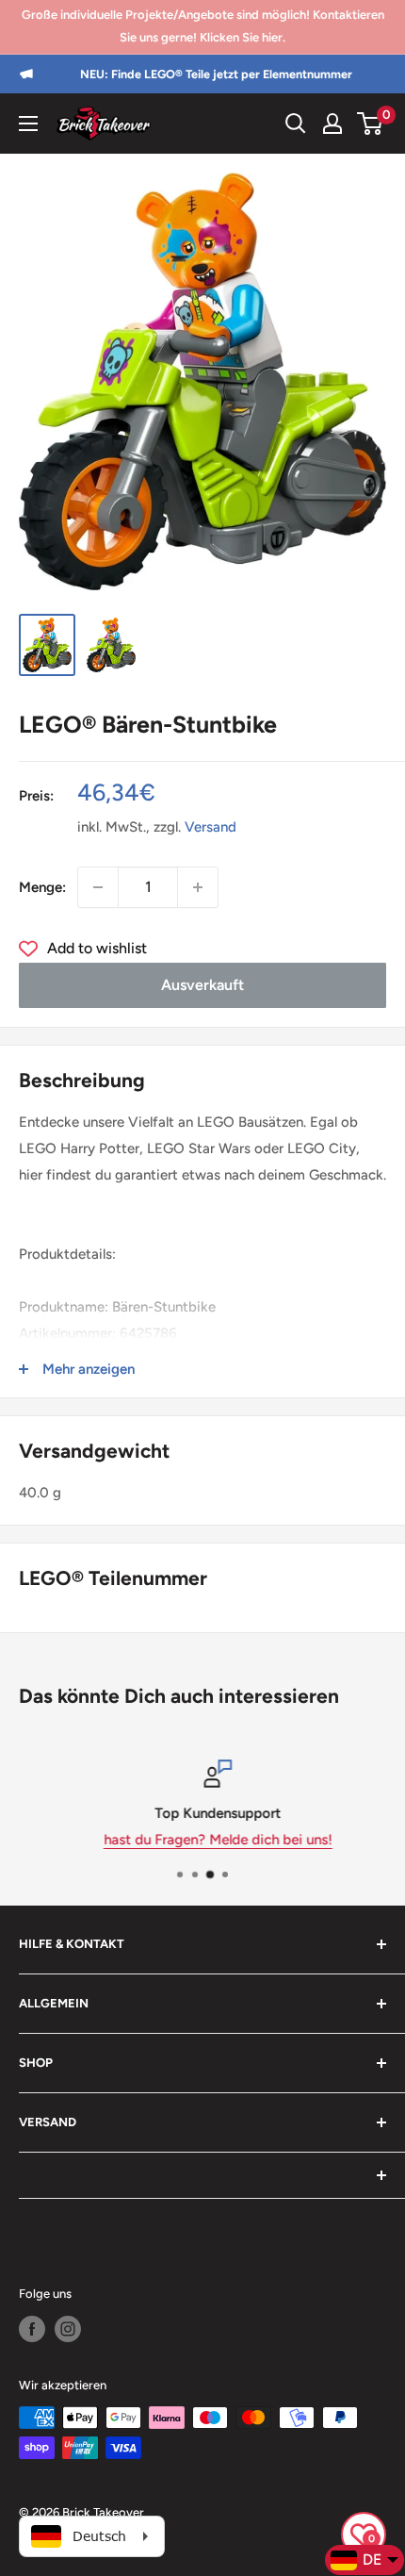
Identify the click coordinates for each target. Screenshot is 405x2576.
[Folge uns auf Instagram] (68, 2329)
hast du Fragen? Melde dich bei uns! (203, 1840)
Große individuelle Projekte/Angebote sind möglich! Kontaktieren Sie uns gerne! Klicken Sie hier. (203, 26)
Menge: (42, 887)
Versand (211, 827)
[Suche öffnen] (296, 124)
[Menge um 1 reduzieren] (98, 887)
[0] (371, 124)
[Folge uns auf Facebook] (32, 2329)
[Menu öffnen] (28, 124)
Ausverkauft (202, 985)
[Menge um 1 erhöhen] (198, 887)
